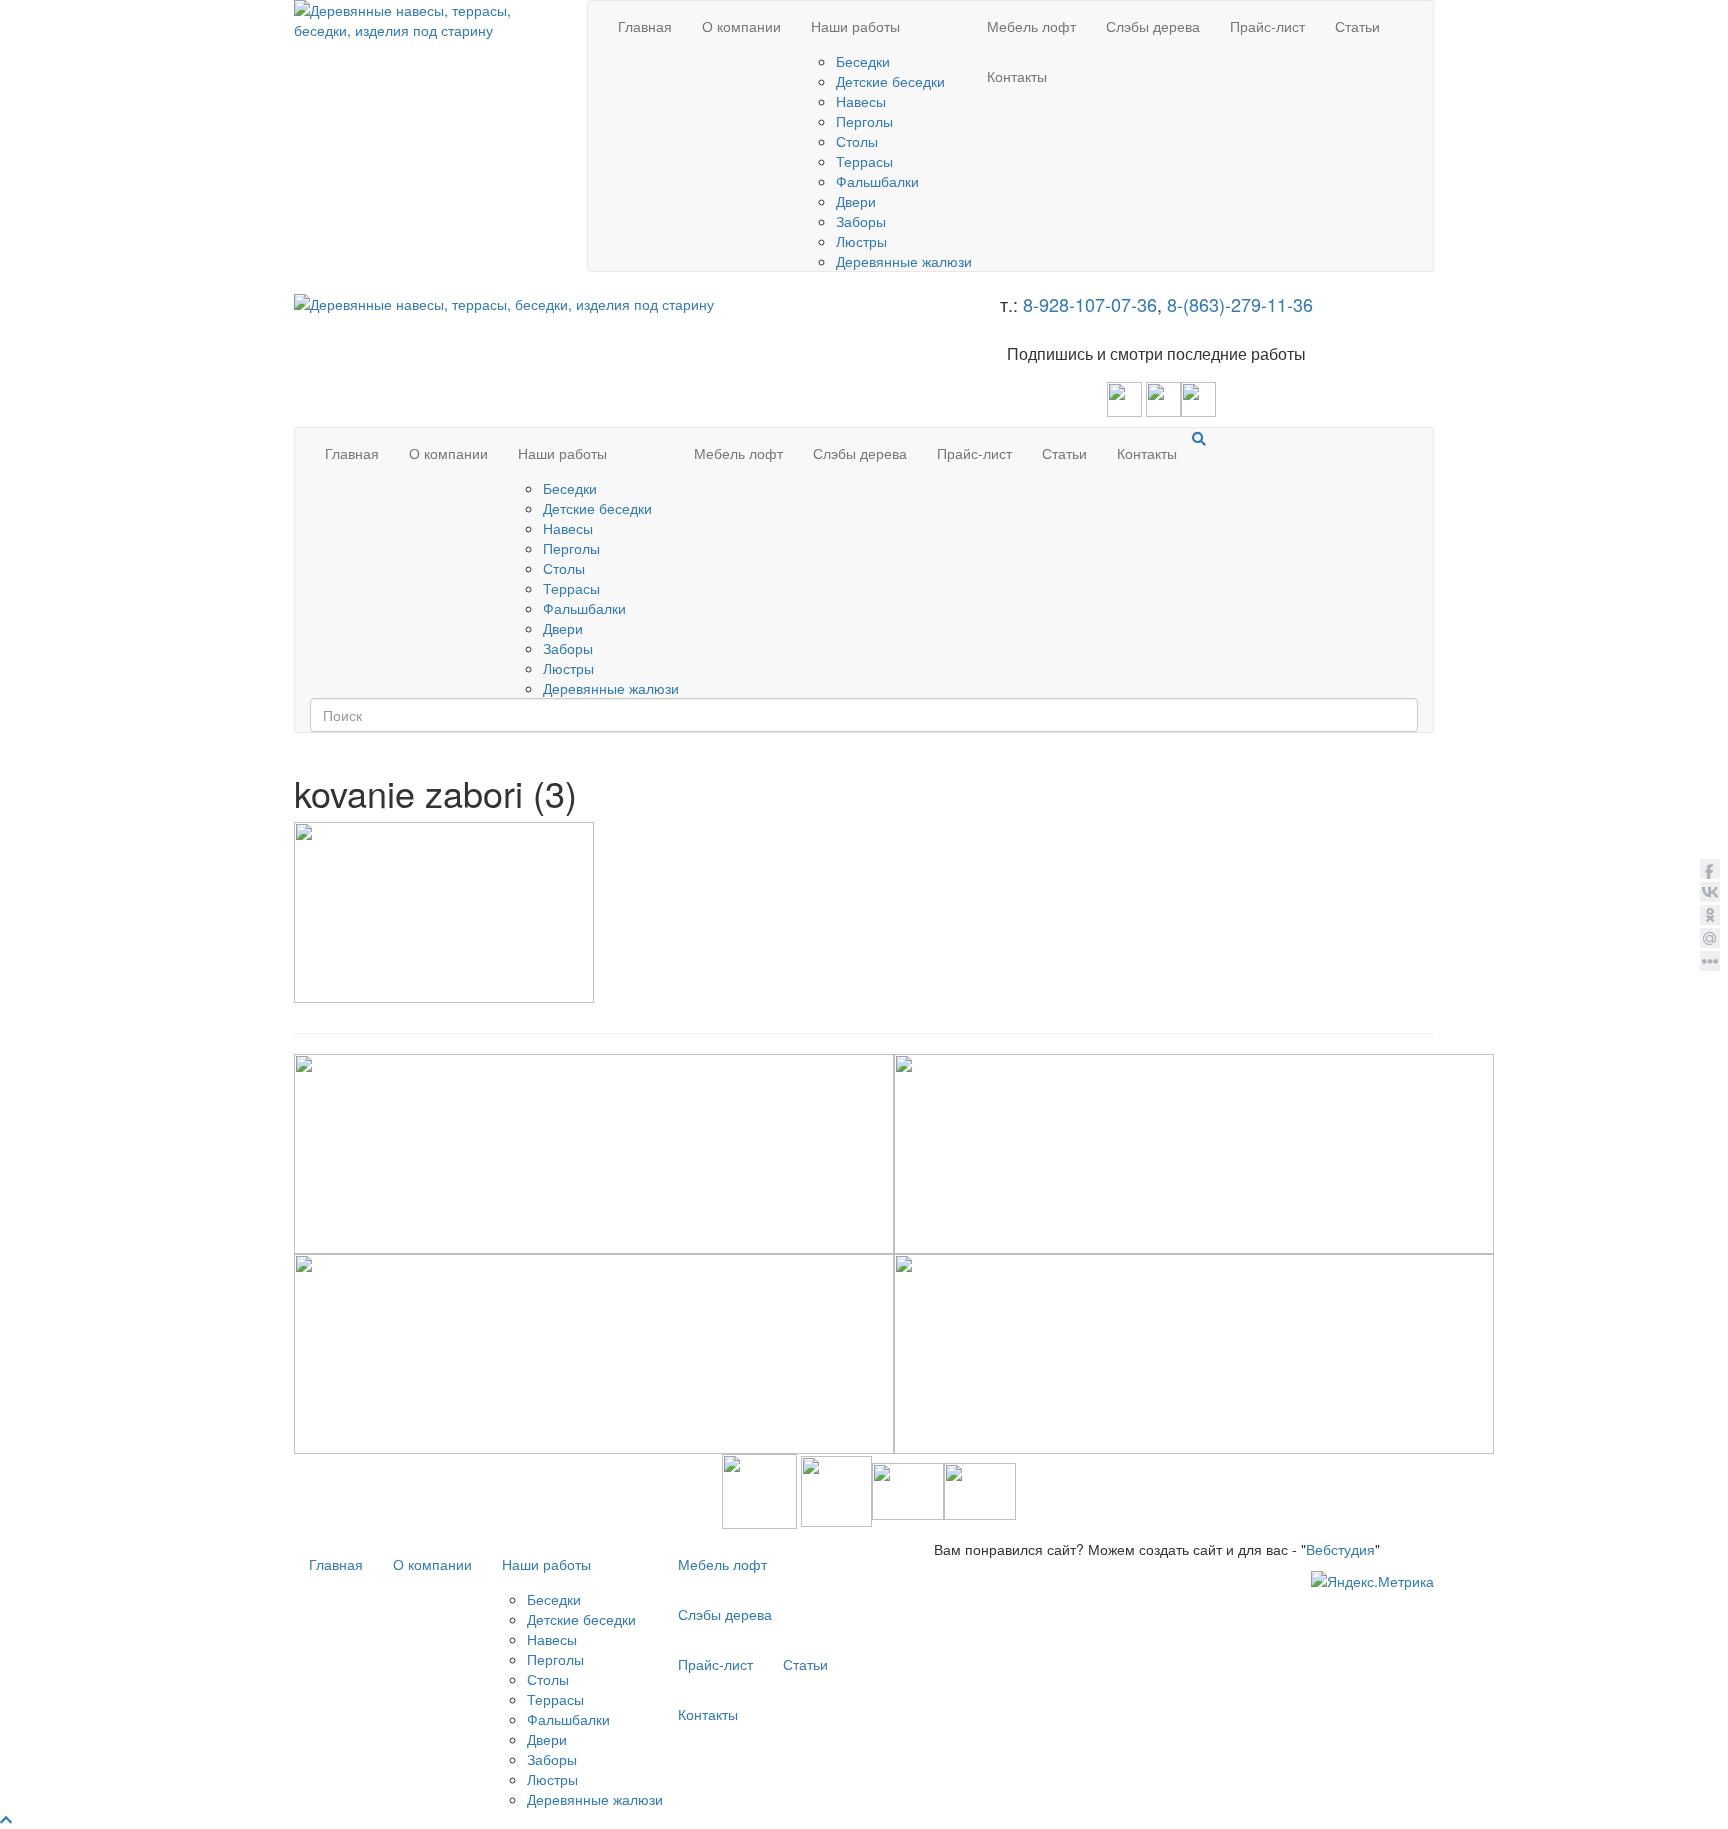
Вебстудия (1340, 1549)
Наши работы (855, 26)
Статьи (1357, 26)
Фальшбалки (877, 181)
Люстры (861, 241)
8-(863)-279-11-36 (1240, 304)
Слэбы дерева (1153, 26)
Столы (857, 141)
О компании (741, 26)
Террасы (864, 161)
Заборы (861, 221)
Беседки (863, 61)
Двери (856, 201)
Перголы (864, 121)
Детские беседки (890, 81)
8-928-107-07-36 (1090, 304)
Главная (645, 26)
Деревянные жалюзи (904, 261)
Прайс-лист (1267, 26)
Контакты (1017, 76)
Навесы (861, 101)
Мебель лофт (1031, 26)
